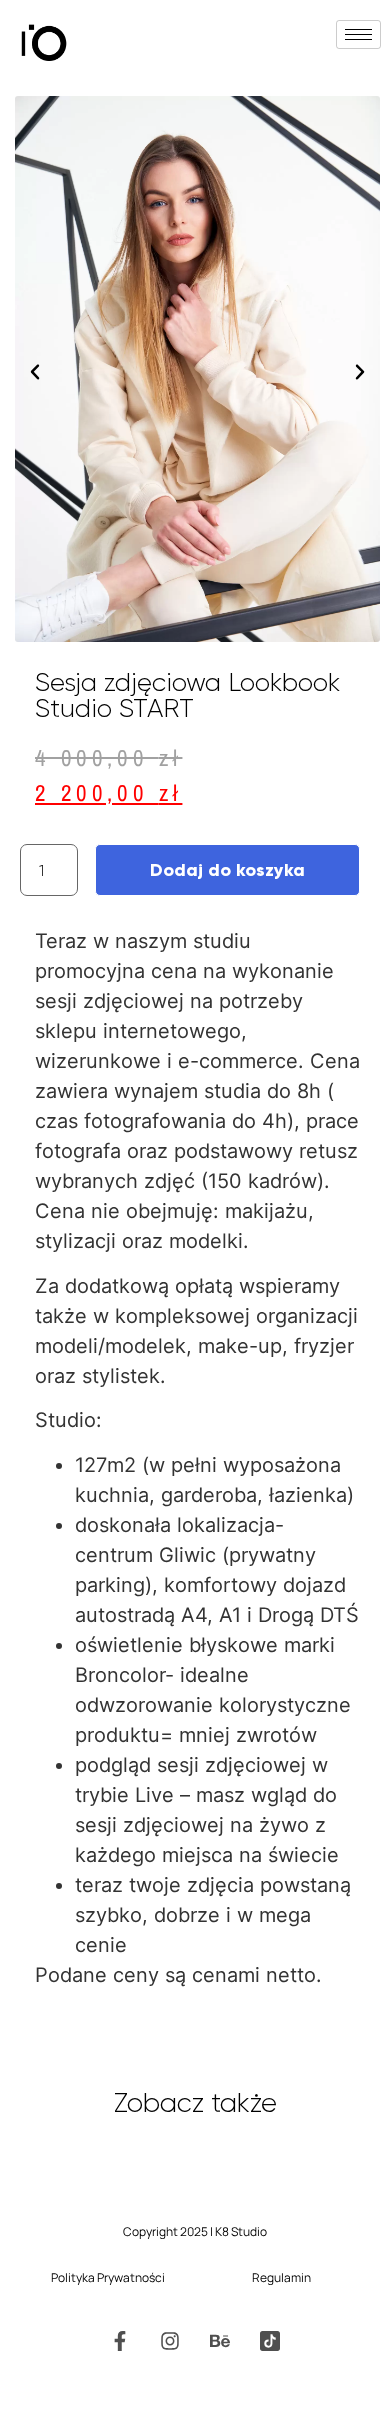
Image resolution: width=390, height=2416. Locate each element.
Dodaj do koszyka (227, 870)
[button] (35, 372)
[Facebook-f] (120, 2341)
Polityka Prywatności (108, 2277)
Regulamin (281, 2277)
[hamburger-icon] (358, 34)
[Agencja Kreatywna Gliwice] (270, 2341)
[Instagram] (170, 2341)
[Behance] (220, 2341)
